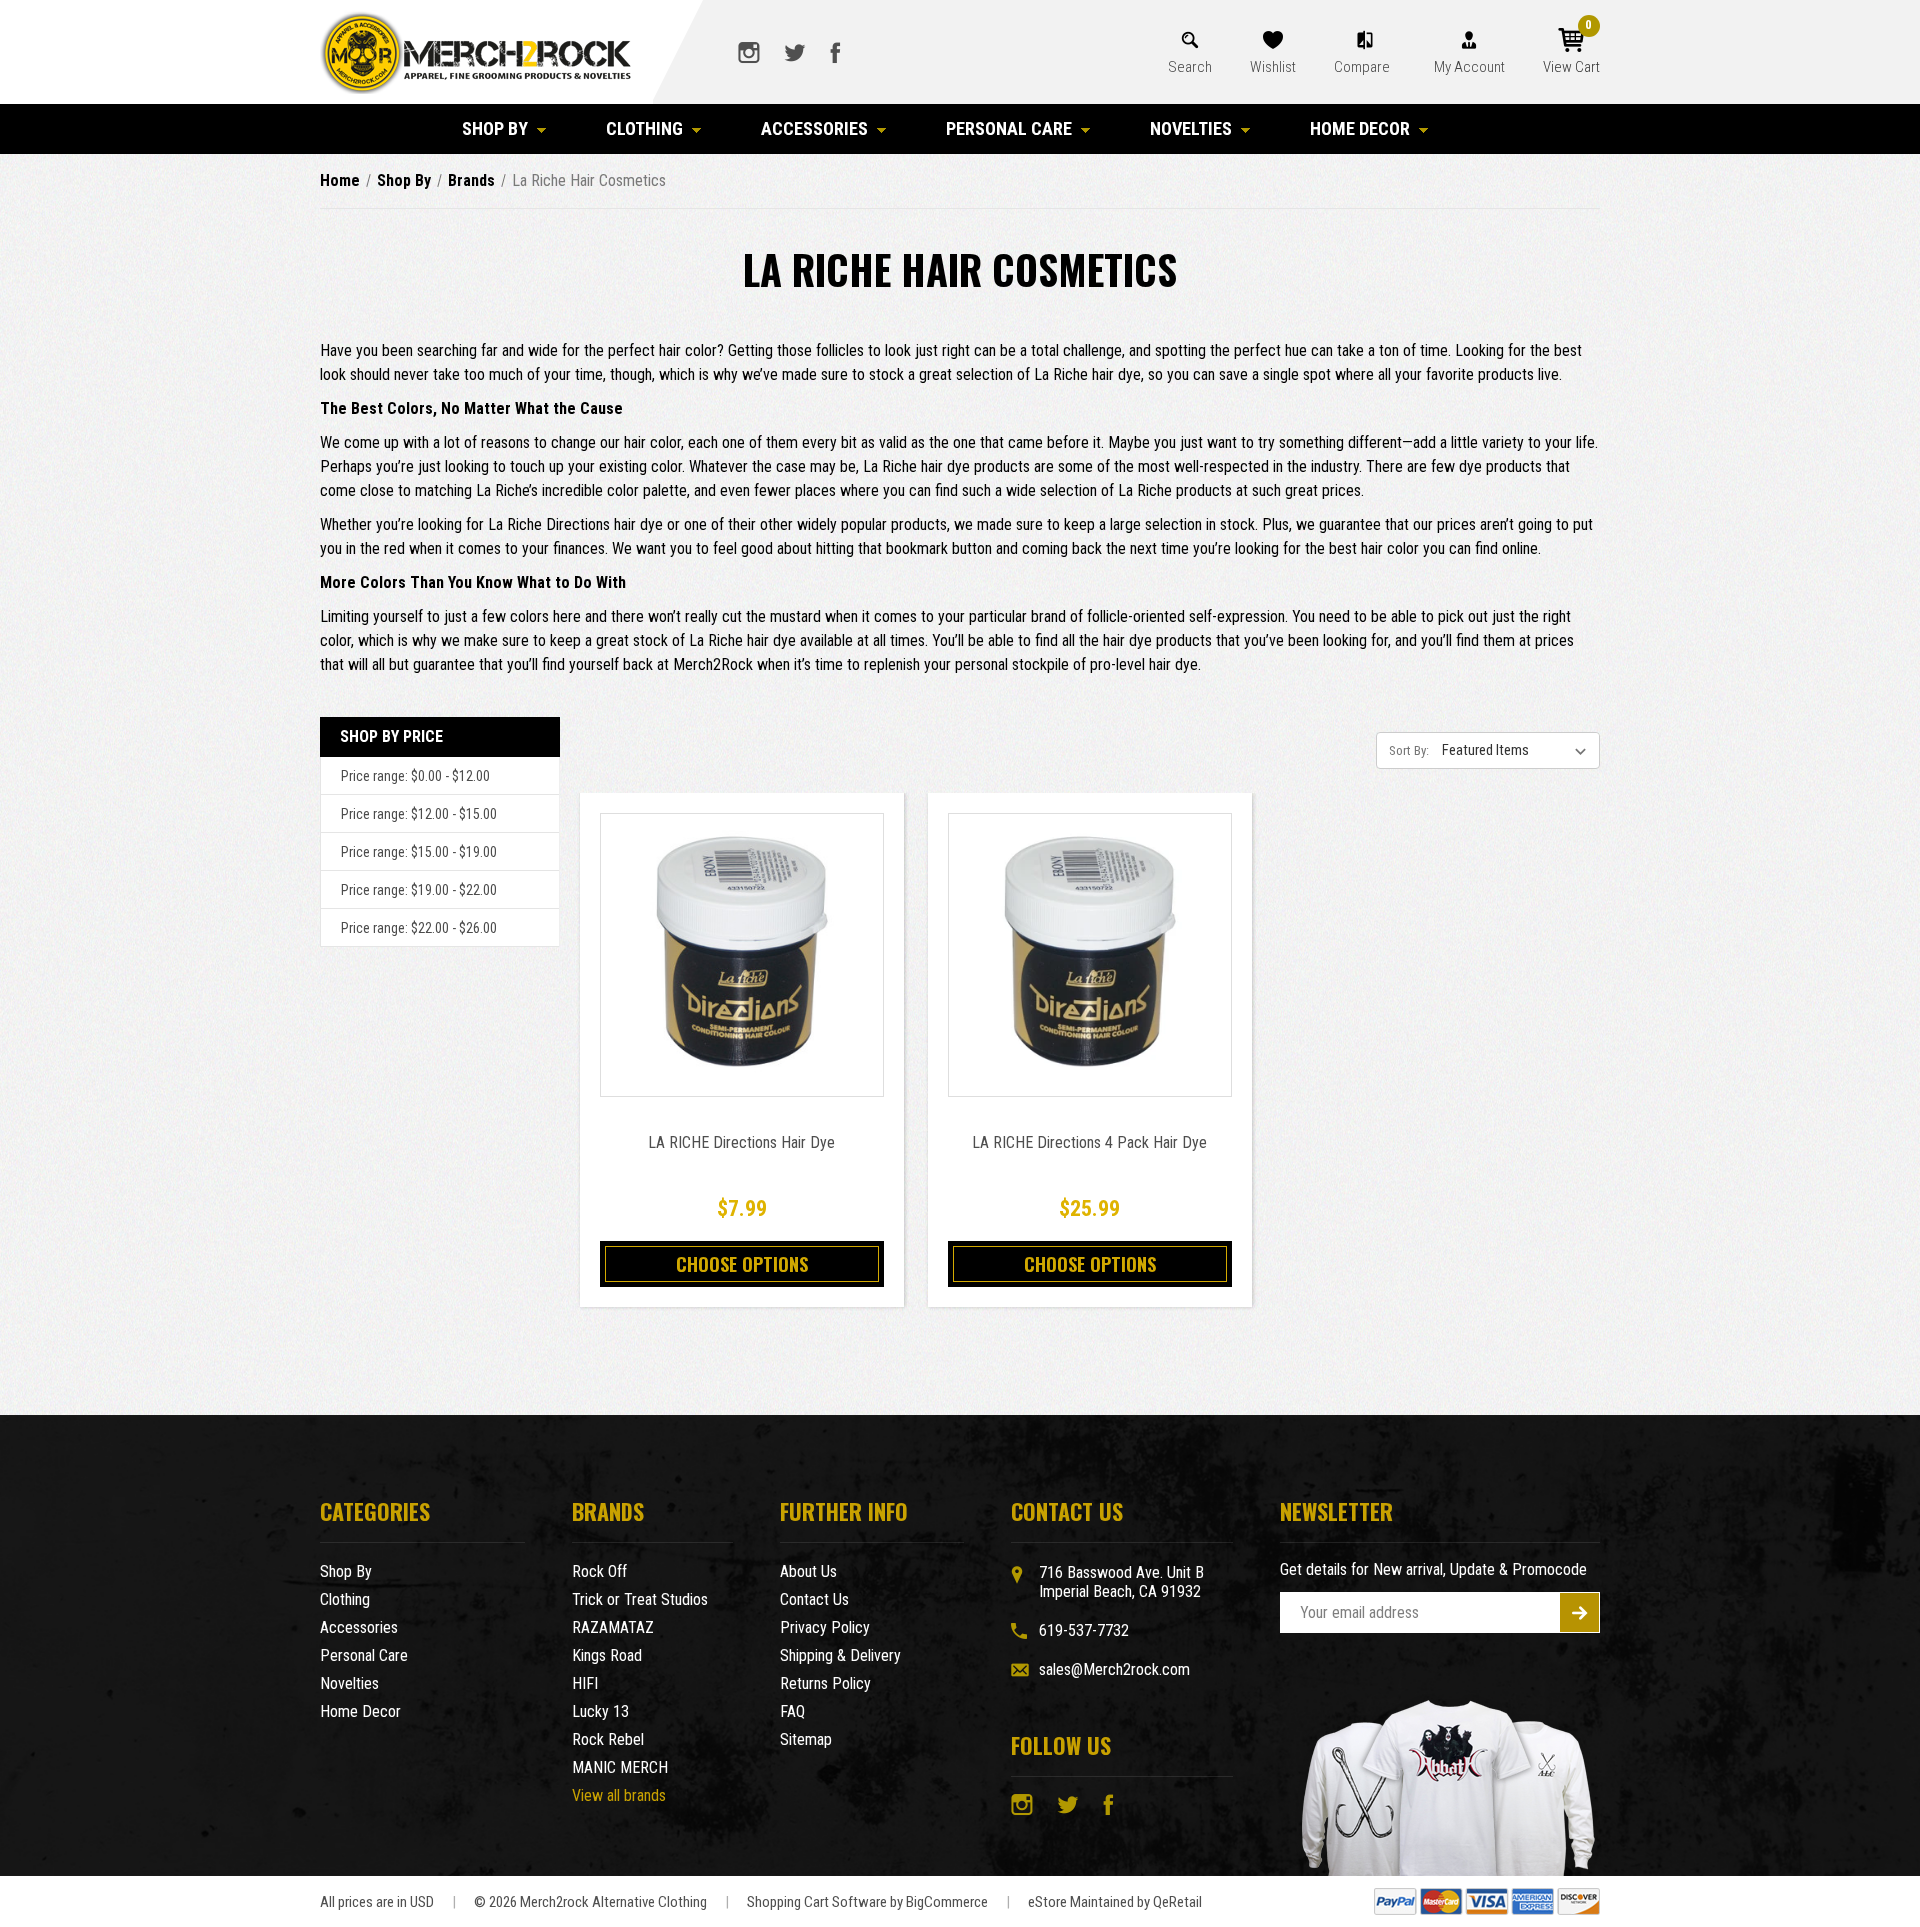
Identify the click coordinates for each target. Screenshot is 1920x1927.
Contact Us (814, 1599)
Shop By (495, 128)
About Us (808, 1571)
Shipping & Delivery (840, 1655)
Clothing (644, 128)
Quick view (741, 932)
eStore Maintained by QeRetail (1115, 1902)
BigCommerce (947, 1902)
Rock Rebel (608, 1739)
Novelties (1191, 128)
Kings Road (607, 1655)
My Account (1469, 67)
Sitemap (806, 1739)
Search (1190, 67)
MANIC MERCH (620, 1767)
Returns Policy (825, 1683)
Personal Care (1009, 128)
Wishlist (1273, 67)
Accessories (814, 128)
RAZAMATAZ (613, 1627)
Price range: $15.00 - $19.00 (419, 852)
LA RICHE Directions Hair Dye (741, 1142)
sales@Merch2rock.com (1114, 1669)
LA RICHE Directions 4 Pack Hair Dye (1089, 1142)
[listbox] (1519, 750)
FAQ (792, 1711)
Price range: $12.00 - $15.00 (419, 814)
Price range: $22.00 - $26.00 (419, 928)
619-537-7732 (1084, 1630)
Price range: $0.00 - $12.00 (415, 776)
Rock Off (599, 1571)
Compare (1363, 67)
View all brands (619, 1795)
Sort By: (1409, 750)
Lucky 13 (600, 1711)
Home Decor (1360, 128)
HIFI (585, 1683)
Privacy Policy (825, 1627)
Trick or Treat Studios (640, 1599)
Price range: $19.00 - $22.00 (419, 890)
